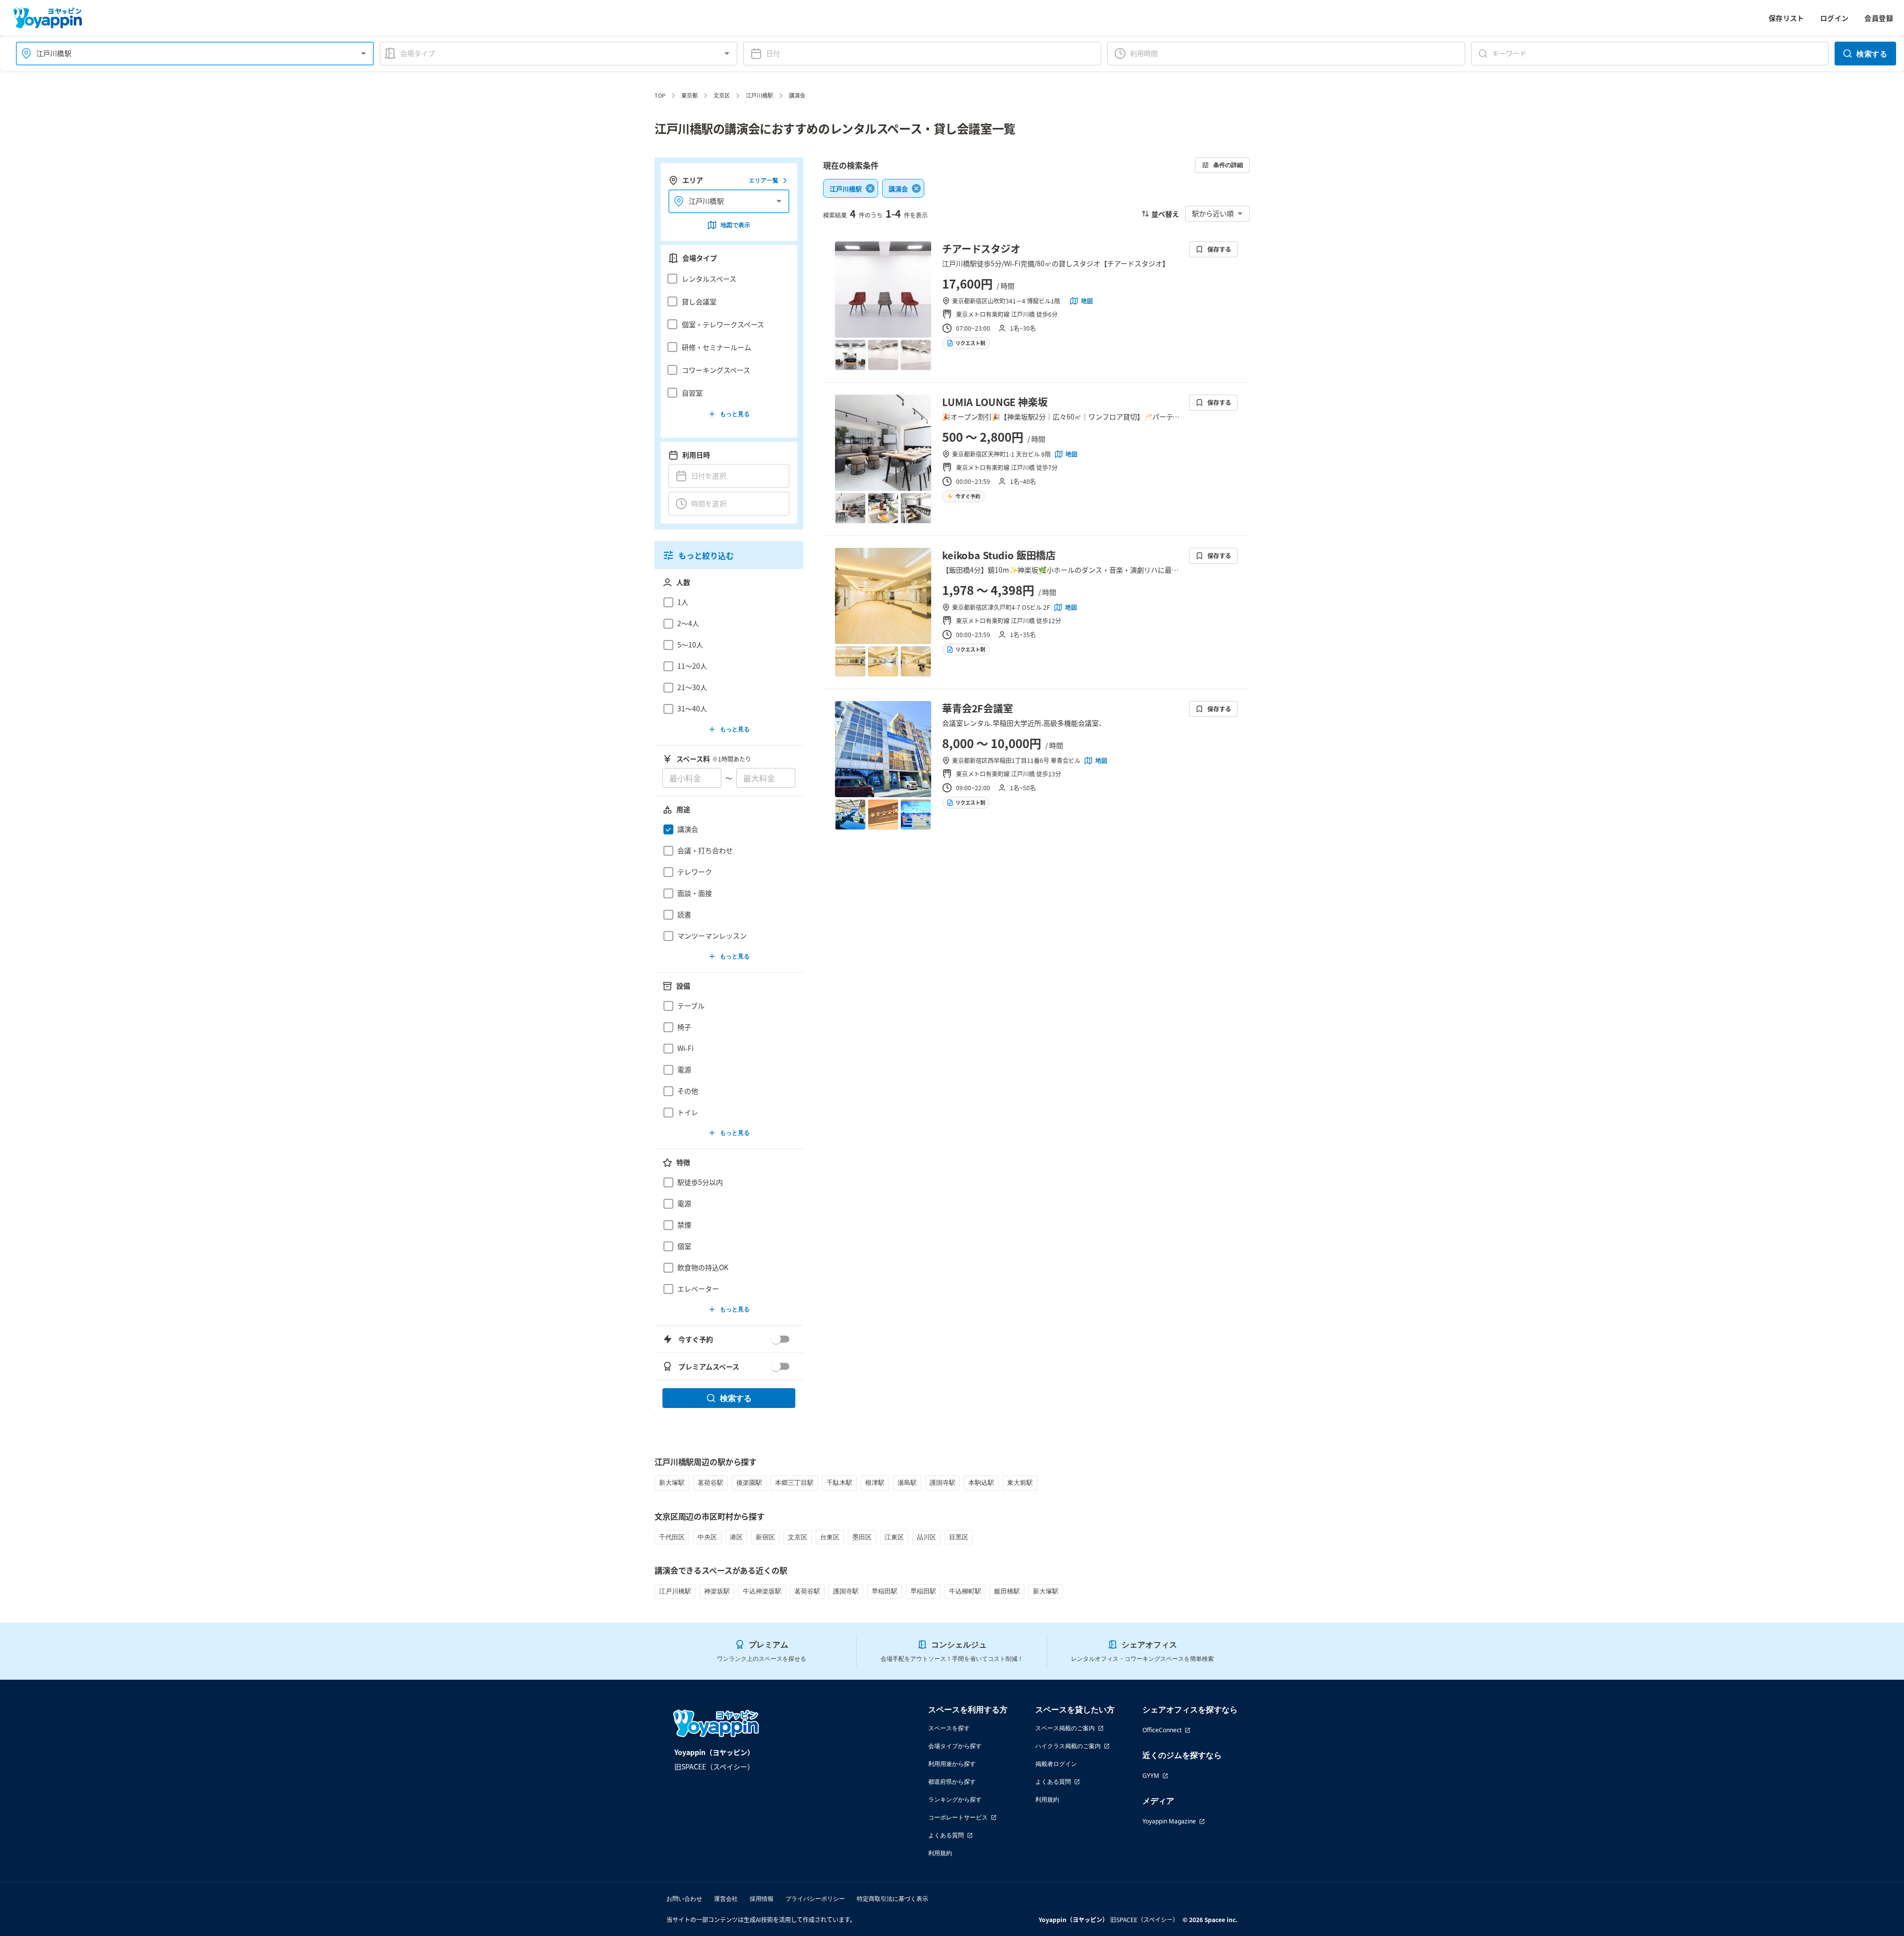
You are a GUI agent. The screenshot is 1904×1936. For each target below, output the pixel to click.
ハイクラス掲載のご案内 (1068, 1746)
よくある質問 (946, 1835)
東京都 (689, 95)
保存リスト (1786, 18)
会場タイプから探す (955, 1746)
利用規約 (940, 1853)
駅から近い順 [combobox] (1213, 213)
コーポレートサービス (958, 1817)
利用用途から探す (952, 1764)
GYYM (1151, 1776)
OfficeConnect (1162, 1730)
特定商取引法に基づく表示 (892, 1899)
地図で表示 (735, 225)
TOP (660, 95)
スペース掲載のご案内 (1065, 1728)
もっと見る (735, 414)
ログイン (1835, 18)
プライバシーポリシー (815, 1899)
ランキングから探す (955, 1799)
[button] (726, 279)
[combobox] (189, 53)
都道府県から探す (952, 1782)
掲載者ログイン (1056, 1764)
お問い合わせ (684, 1899)
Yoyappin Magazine (1169, 1821)
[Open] (363, 54)
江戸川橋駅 (759, 95)
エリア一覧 (764, 180)
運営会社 (726, 1899)
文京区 (722, 95)
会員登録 (1879, 18)
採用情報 (762, 1899)
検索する (1872, 54)
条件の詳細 (1228, 165)
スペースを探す (949, 1728)
